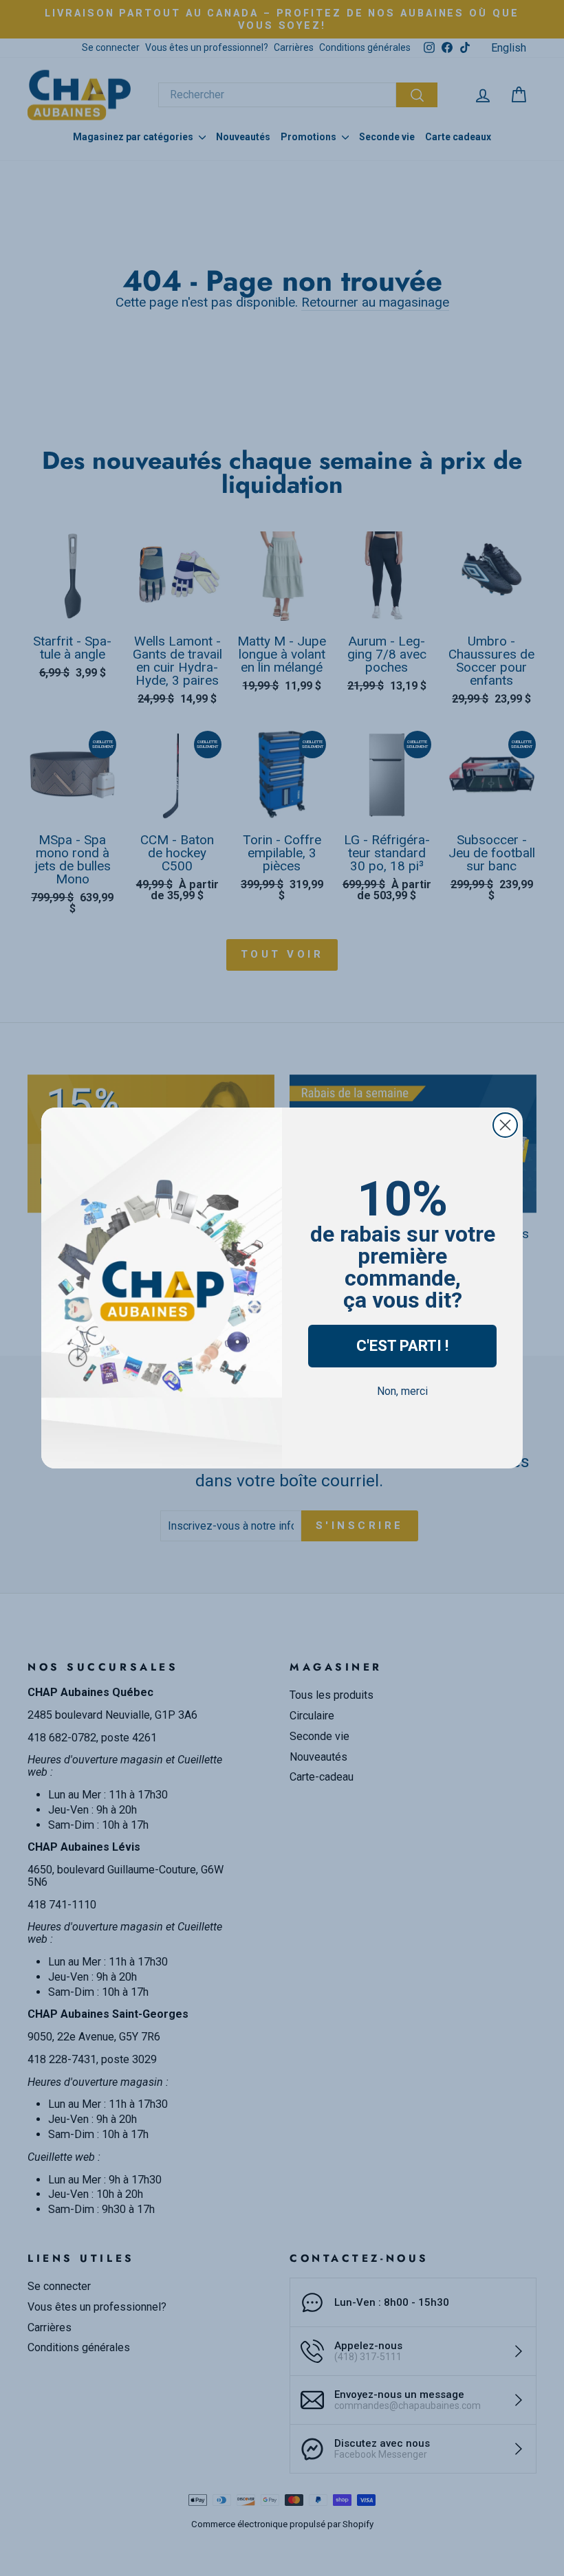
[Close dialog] (505, 1125)
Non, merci (402, 1391)
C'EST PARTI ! (402, 1346)
